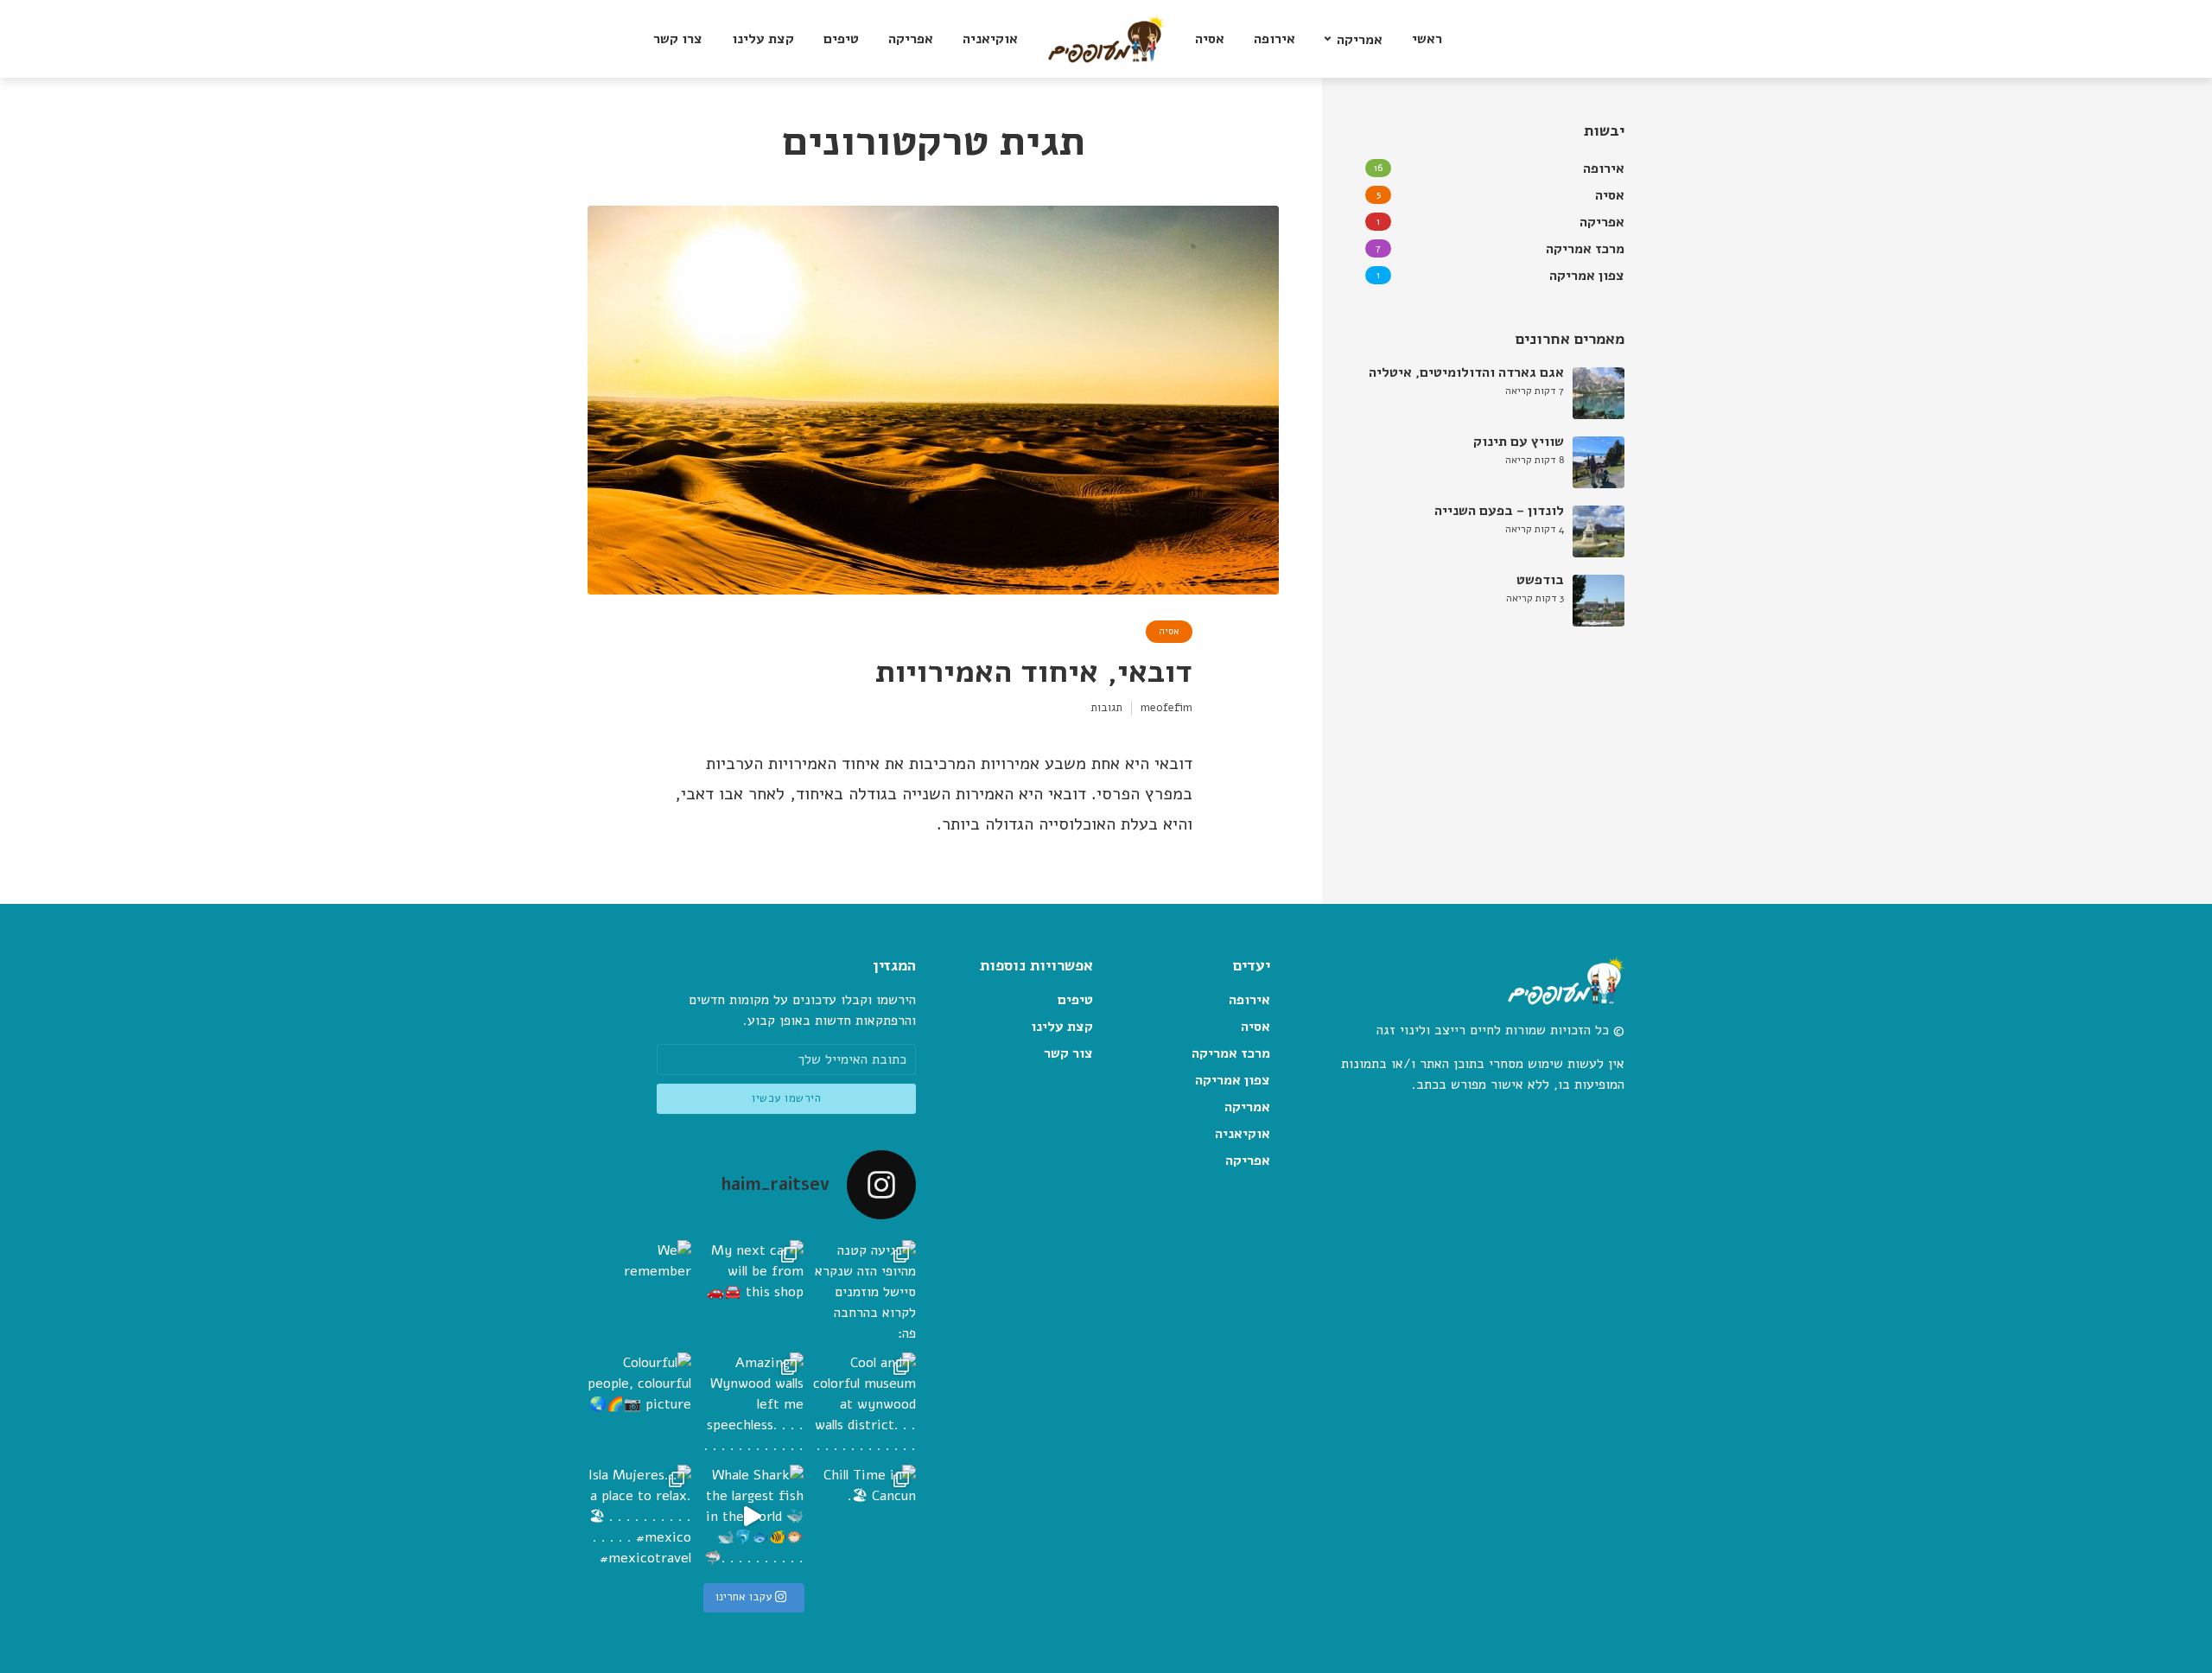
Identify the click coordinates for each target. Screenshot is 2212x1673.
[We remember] (639, 1292)
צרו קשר (678, 39)
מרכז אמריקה (1231, 1053)
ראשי (1427, 39)
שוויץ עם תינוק (1519, 442)
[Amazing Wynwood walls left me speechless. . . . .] (752, 1404)
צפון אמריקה (1233, 1080)
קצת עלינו (763, 39)
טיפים (841, 39)
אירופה (1274, 39)
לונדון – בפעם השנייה (1499, 511)
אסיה (1210, 39)
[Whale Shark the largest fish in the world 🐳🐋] (752, 1517)
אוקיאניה (990, 39)
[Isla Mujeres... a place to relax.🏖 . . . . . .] (639, 1517)
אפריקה (911, 39)
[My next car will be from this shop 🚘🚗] (752, 1292)
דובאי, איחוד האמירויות (1034, 672)
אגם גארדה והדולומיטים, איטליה (1466, 372)
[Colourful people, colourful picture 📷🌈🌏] (639, 1404)
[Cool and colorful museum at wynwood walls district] (864, 1404)
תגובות (1106, 708)
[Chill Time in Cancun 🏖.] (864, 1517)
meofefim (1166, 708)
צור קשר (1068, 1053)
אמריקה (1360, 40)
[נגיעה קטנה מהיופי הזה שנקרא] (864, 1292)
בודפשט (1540, 580)
